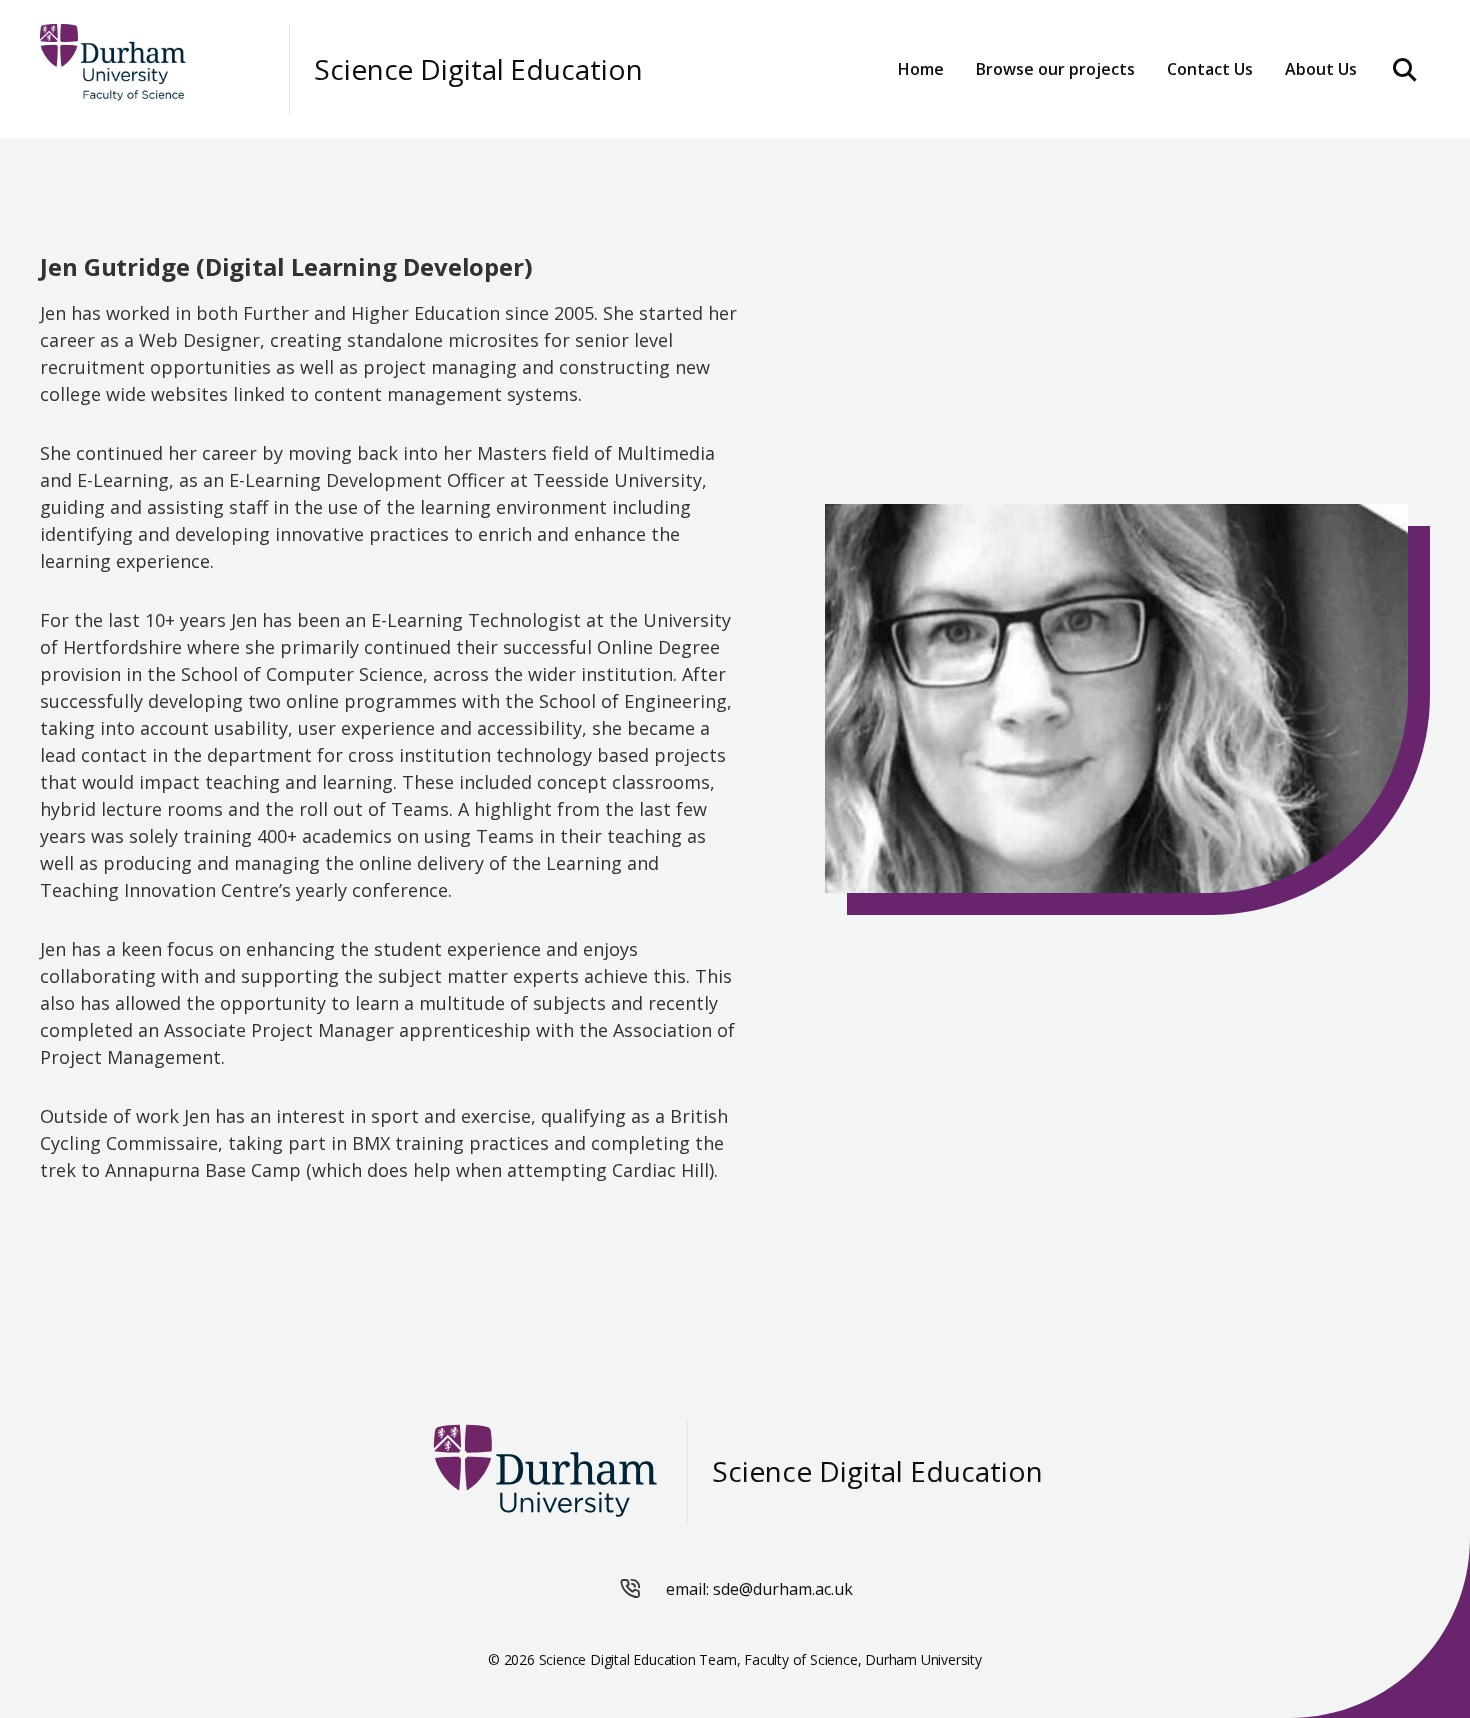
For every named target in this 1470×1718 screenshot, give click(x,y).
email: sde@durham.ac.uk (759, 1589)
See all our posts (1046, 126)
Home (921, 69)
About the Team (1212, 126)
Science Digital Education (478, 69)
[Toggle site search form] (1405, 69)
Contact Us (1210, 69)
